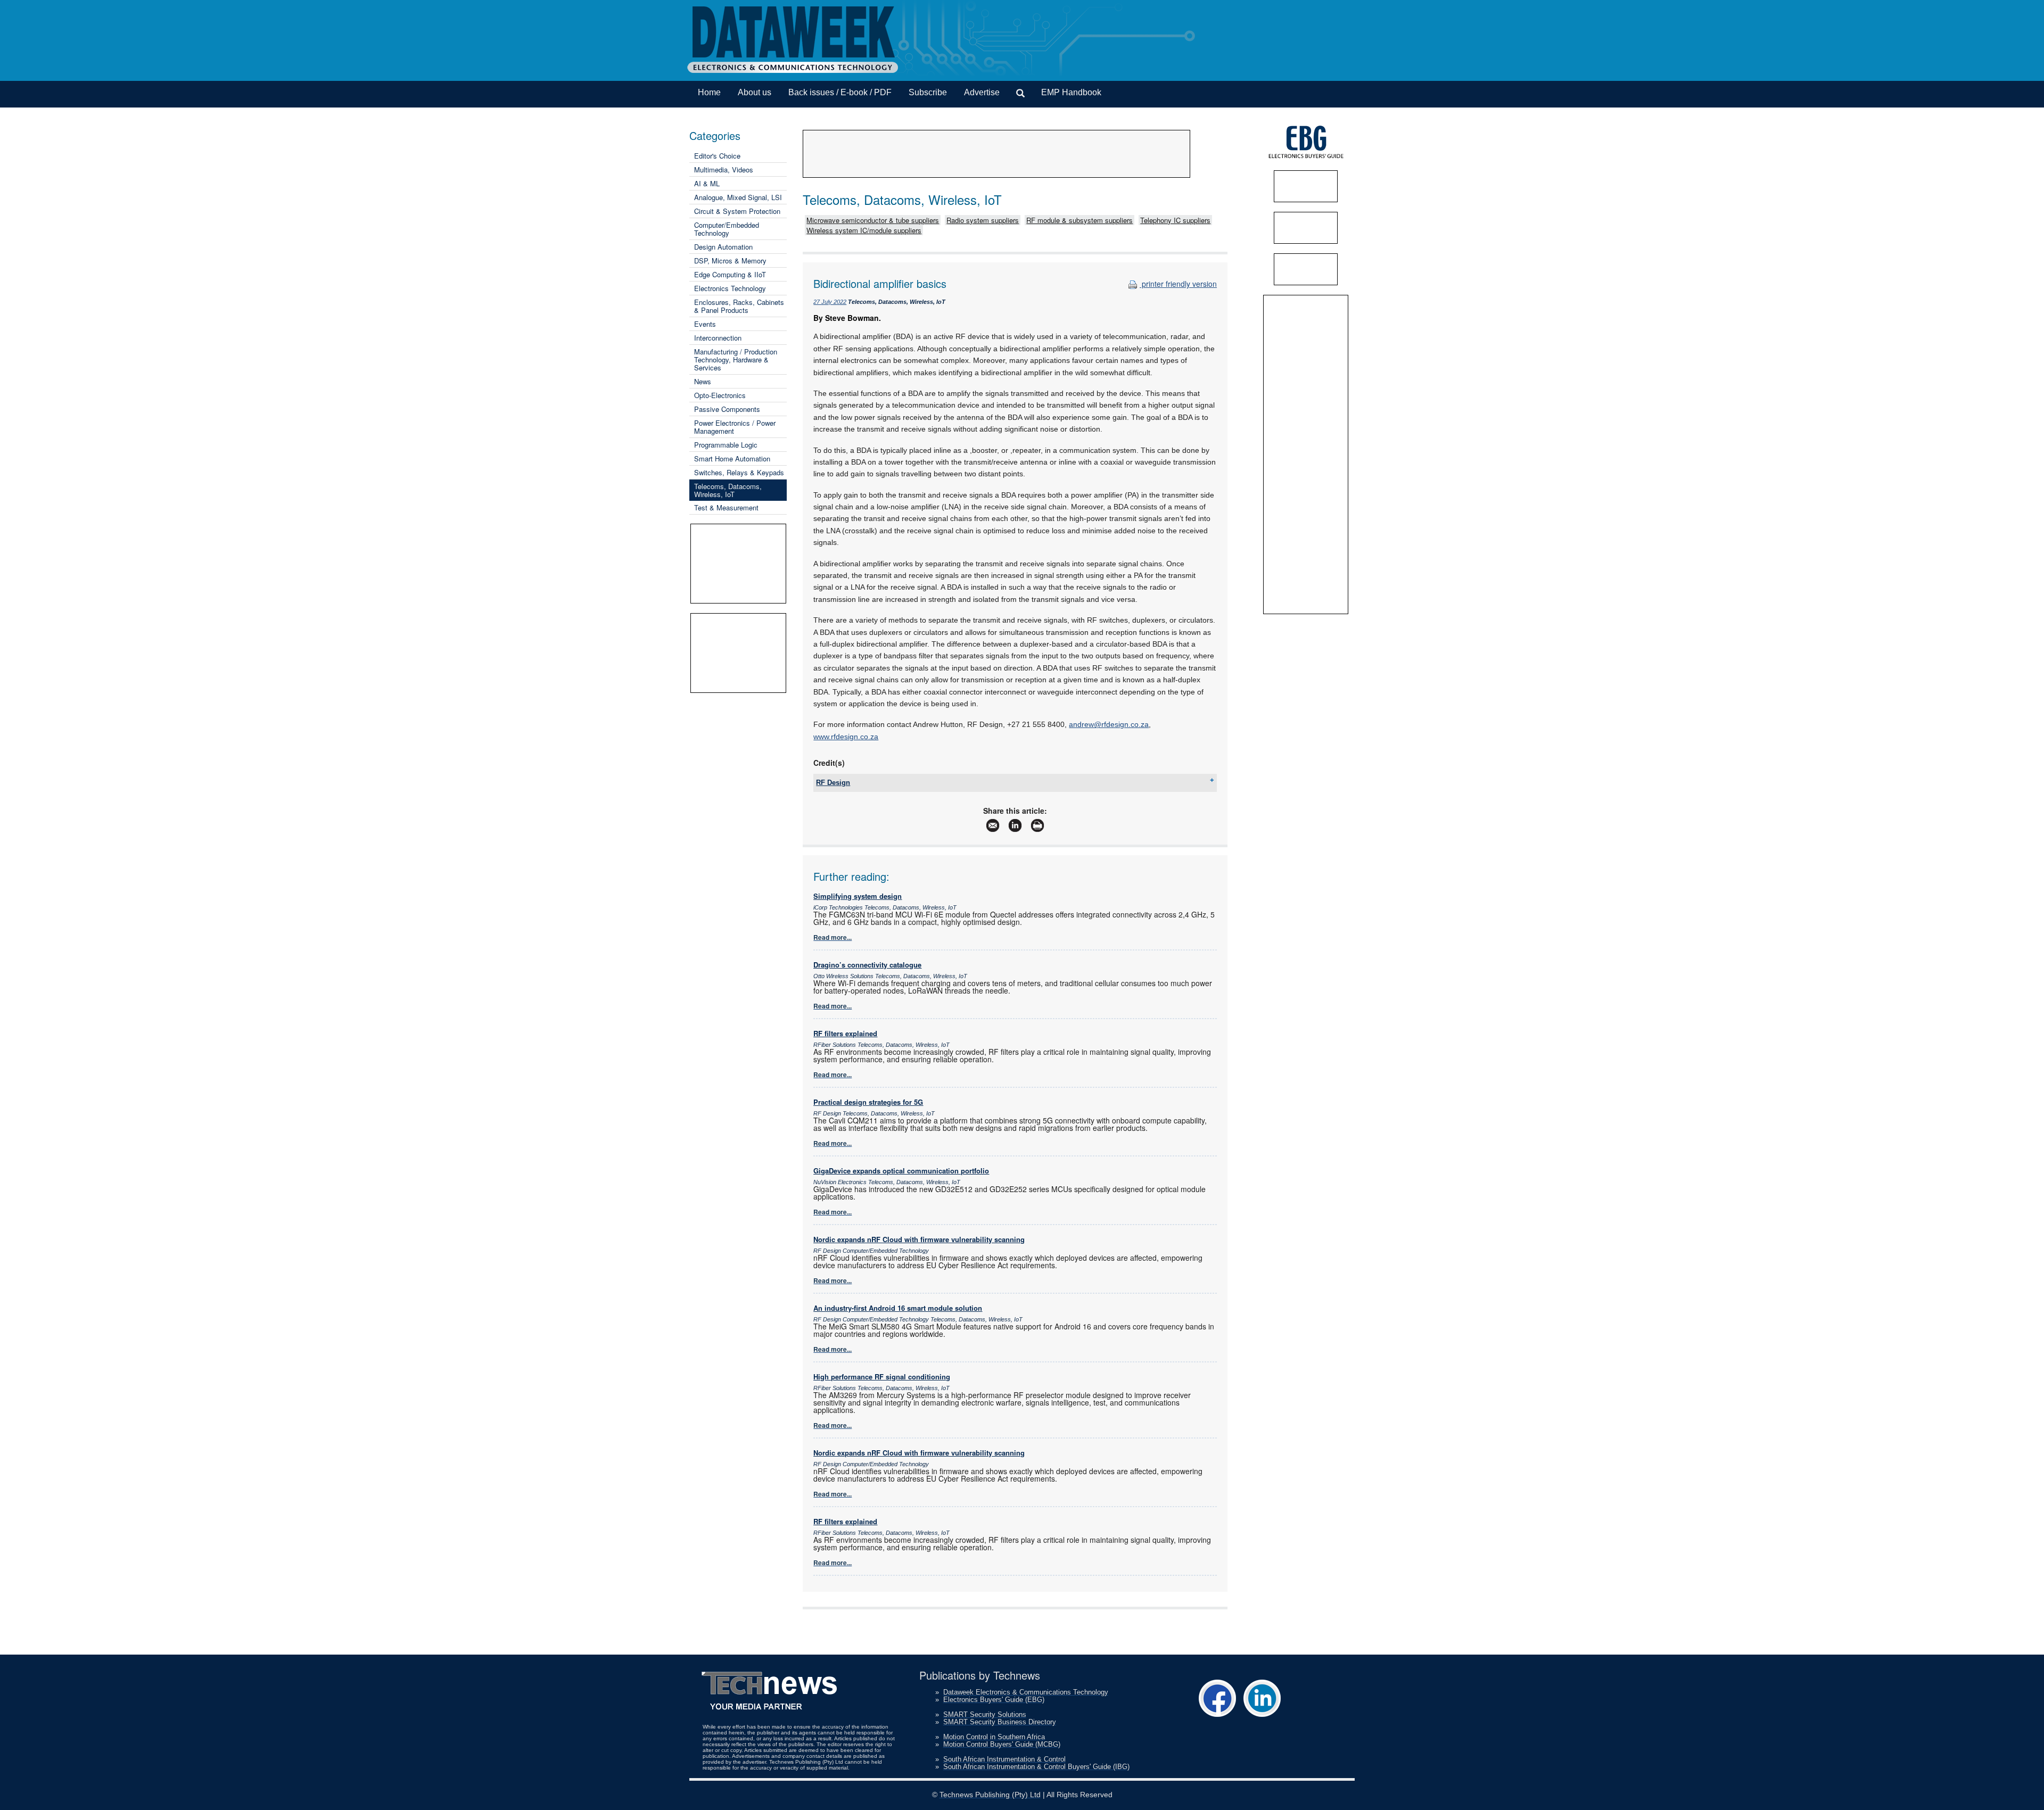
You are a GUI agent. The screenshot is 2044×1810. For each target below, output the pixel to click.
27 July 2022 (830, 302)
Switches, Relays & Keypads (739, 472)
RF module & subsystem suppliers (1079, 220)
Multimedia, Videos (724, 170)
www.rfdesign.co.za (846, 737)
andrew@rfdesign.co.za (1109, 724)
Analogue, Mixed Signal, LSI (738, 197)
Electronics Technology (730, 288)
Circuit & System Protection (737, 211)
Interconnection (718, 338)
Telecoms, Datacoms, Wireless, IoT (728, 490)
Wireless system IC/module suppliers (864, 230)
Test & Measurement (726, 507)
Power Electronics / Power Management (735, 427)
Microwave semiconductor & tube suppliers (873, 220)
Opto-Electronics (720, 395)
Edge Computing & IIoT (730, 274)
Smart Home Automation (732, 458)
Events (705, 324)
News (703, 381)
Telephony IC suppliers (1175, 220)
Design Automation (723, 247)
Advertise (982, 92)
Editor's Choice (717, 156)
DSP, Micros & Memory (730, 261)
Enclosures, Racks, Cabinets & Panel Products (739, 306)
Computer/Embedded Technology (727, 229)
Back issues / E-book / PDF (840, 92)
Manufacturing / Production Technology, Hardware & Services (736, 359)
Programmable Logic (726, 445)
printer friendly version (1178, 284)
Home (709, 92)
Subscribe (928, 92)
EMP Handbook (1071, 92)
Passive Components (727, 409)
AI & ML (707, 183)
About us (755, 92)
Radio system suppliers (983, 220)
